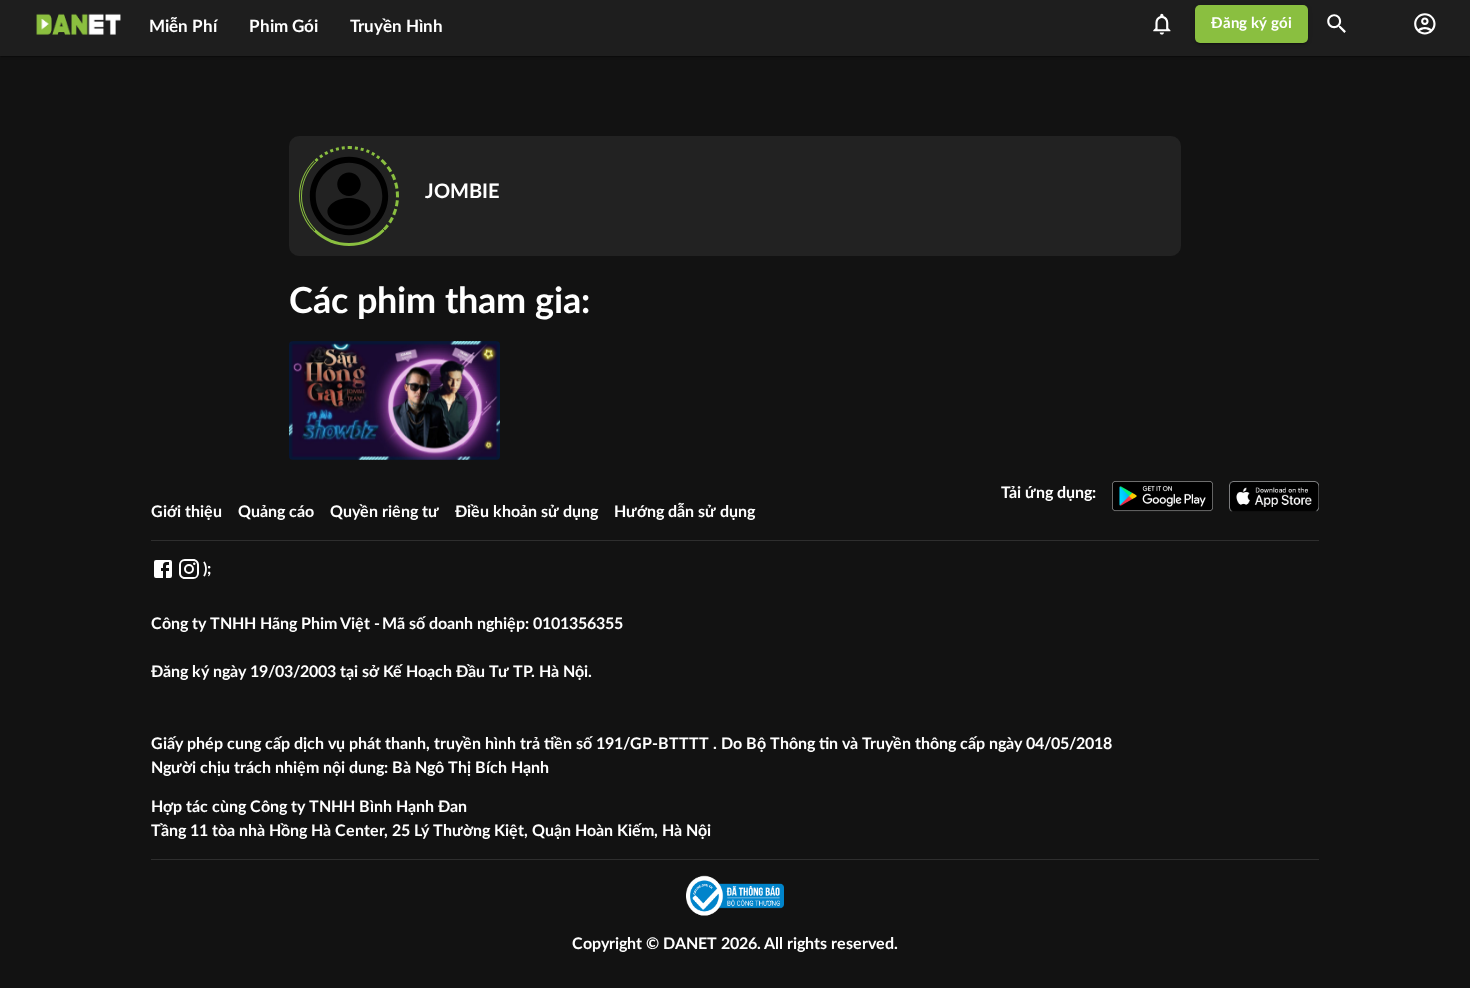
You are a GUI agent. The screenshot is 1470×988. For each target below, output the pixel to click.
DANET (692, 944)
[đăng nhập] (1425, 24)
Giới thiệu (186, 512)
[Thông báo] (1168, 24)
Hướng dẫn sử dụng (684, 512)
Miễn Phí (183, 26)
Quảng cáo (276, 512)
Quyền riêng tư (384, 512)
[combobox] (1343, 23)
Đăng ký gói (1251, 23)
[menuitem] (183, 24)
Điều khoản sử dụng (526, 512)
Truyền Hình (396, 26)
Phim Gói (283, 26)
